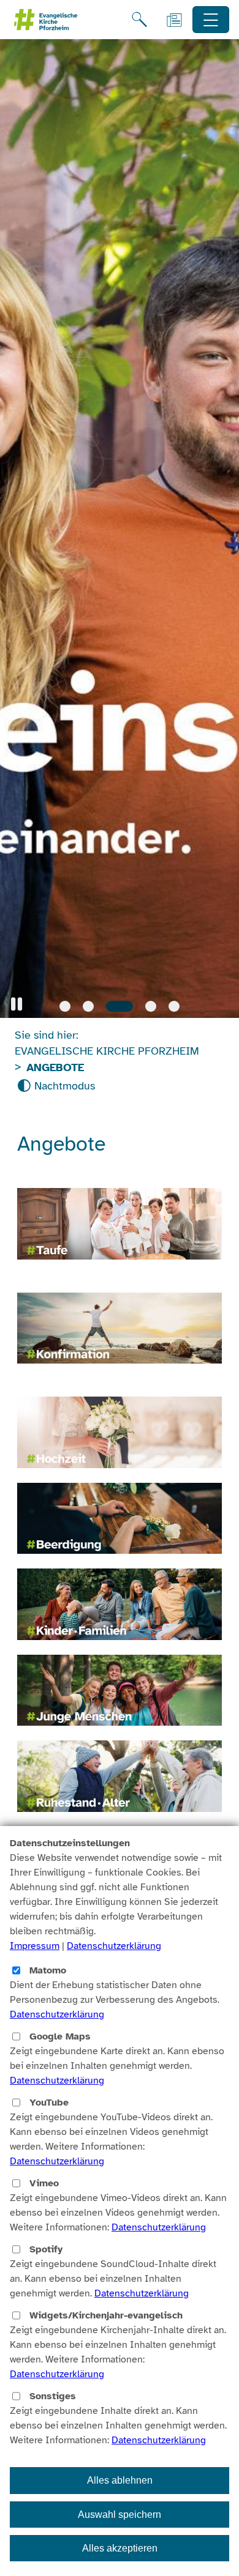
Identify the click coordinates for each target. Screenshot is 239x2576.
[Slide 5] (174, 1006)
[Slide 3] (112, 1006)
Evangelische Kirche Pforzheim (107, 1051)
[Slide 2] (88, 1006)
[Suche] (139, 20)
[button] (17, 1004)
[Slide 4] (143, 1006)
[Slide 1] (65, 1006)
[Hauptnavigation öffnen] (211, 20)
